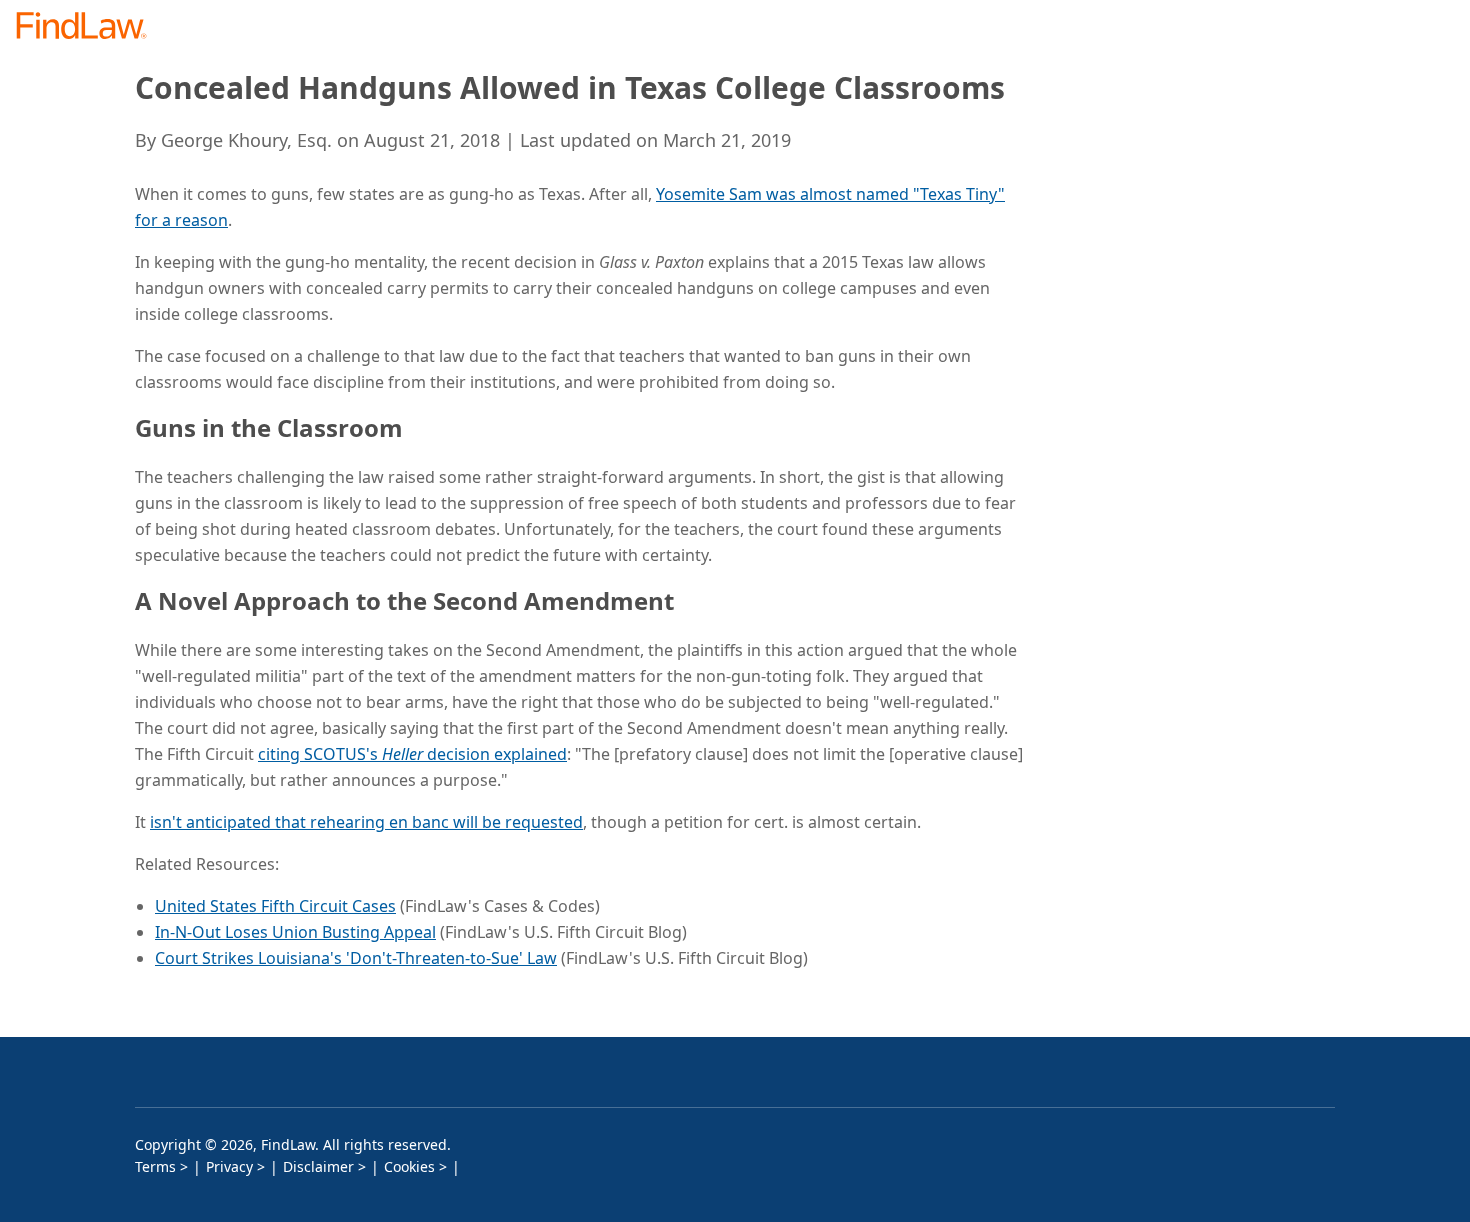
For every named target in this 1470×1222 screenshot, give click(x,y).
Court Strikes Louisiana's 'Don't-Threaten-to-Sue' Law (356, 958)
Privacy (229, 1166)
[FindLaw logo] (89, 27)
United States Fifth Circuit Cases (275, 906)
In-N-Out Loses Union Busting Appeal (295, 932)
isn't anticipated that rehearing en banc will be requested (366, 822)
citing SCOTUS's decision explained (412, 754)
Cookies (409, 1166)
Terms (155, 1166)
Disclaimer (318, 1166)
